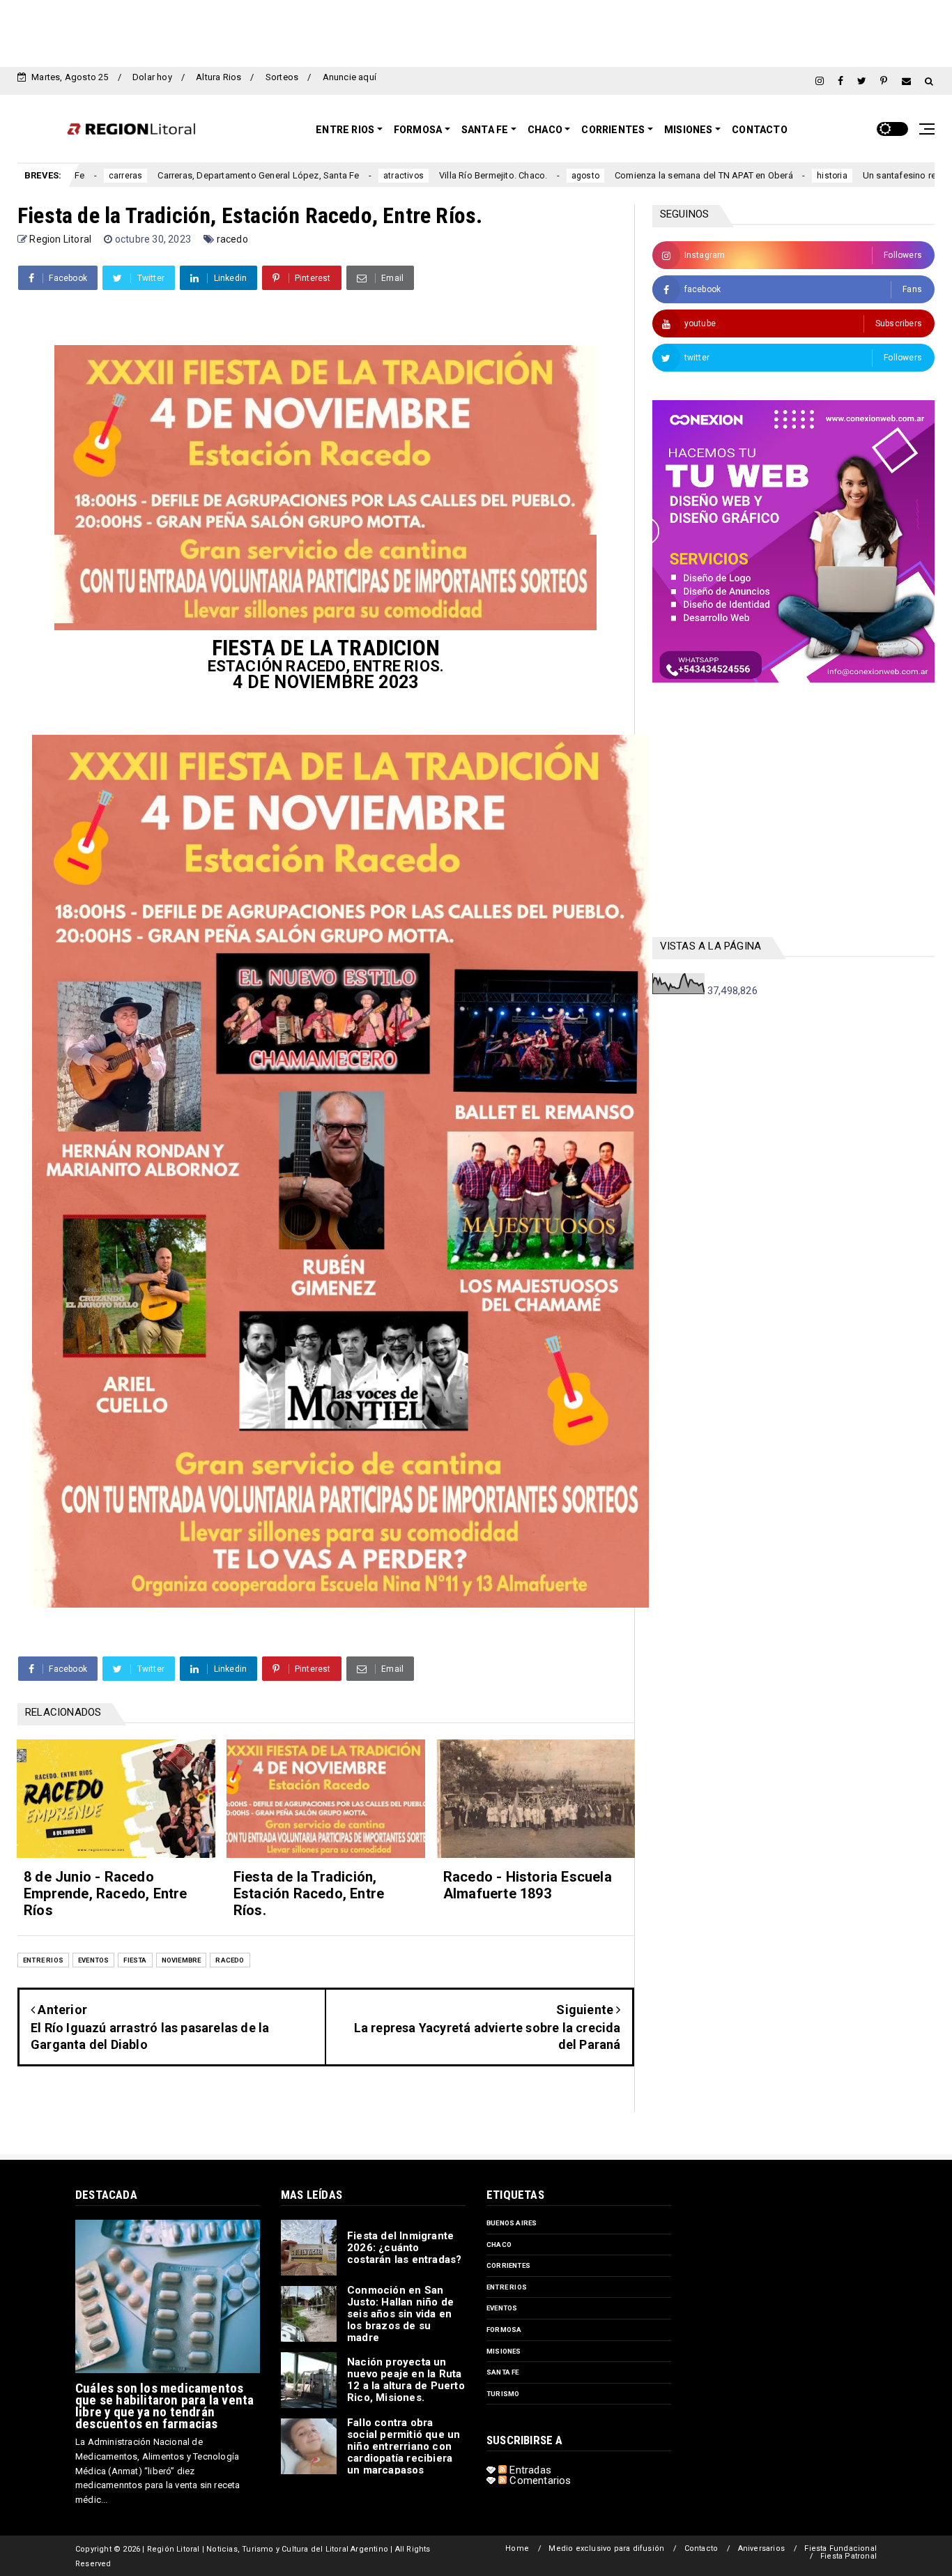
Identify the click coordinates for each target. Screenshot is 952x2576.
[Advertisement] (476, 31)
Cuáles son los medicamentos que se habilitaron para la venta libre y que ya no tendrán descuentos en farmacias (164, 2406)
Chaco (545, 130)
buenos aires (512, 2223)
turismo (503, 2394)
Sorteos (282, 77)
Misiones (689, 130)
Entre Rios (345, 130)
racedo (232, 239)
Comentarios (539, 2480)
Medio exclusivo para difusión (606, 2548)
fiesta (135, 1960)
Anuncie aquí (350, 77)
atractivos (282, 176)
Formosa (418, 130)
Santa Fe (485, 130)
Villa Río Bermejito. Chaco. (372, 175)
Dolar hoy (152, 77)
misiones (504, 2351)
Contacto (760, 130)
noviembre (182, 1960)
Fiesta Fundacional (840, 2548)
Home (517, 2548)
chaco (499, 2245)
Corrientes (613, 130)
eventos (93, 1960)
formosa (504, 2330)
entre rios (43, 1960)
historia (711, 176)
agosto (464, 176)
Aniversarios (761, 2548)
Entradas (529, 2470)
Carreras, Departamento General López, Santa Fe (137, 175)
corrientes (508, 2265)
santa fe (503, 2372)
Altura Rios (218, 77)
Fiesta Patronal (849, 2556)
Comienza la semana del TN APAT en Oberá (583, 175)
